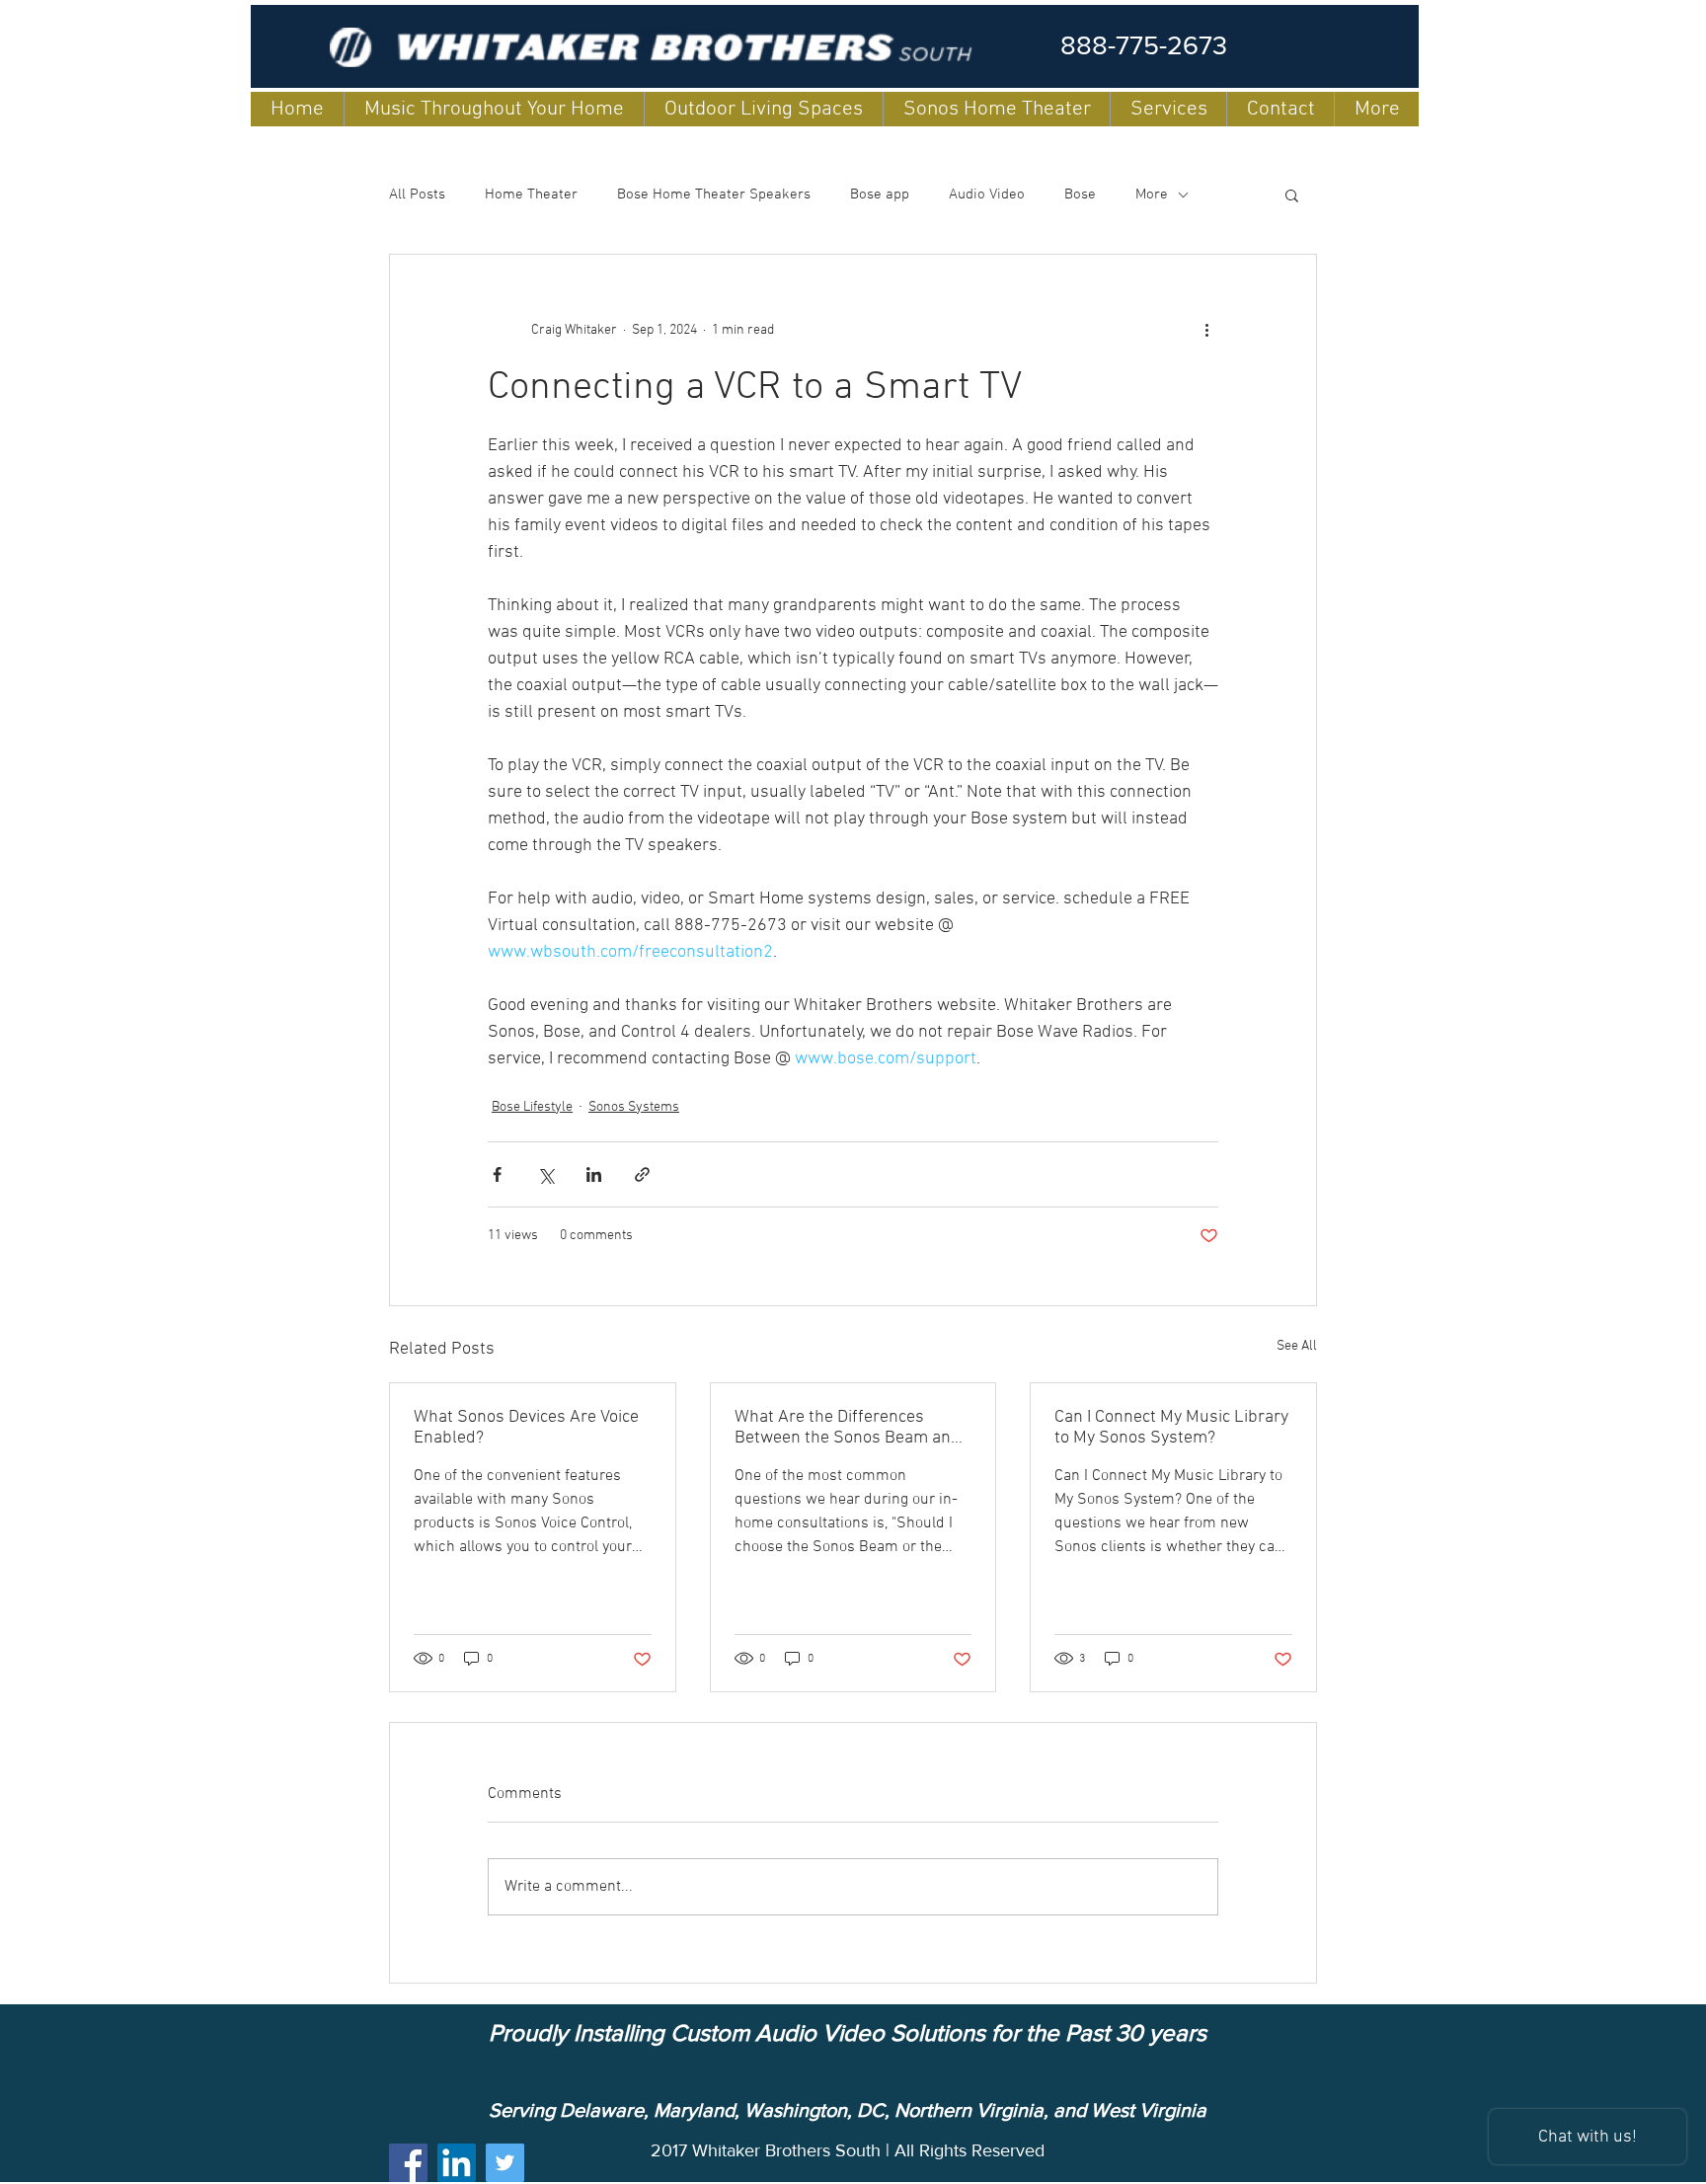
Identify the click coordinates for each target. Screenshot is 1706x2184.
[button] (1292, 195)
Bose (1080, 195)
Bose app (880, 195)
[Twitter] (505, 2163)
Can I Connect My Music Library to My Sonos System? (1171, 1428)
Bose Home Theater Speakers (714, 195)
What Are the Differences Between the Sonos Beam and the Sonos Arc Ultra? (848, 1428)
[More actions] (1206, 330)
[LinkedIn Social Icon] (457, 2163)
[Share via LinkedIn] (594, 1174)
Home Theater (531, 195)
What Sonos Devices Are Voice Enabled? (526, 1428)
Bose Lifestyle (532, 1107)
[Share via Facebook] (497, 1174)
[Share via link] (642, 1174)
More (1152, 195)
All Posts (417, 195)
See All (1297, 1346)
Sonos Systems (634, 1107)
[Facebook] (408, 2163)
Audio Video (987, 195)
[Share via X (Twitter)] (545, 1174)
